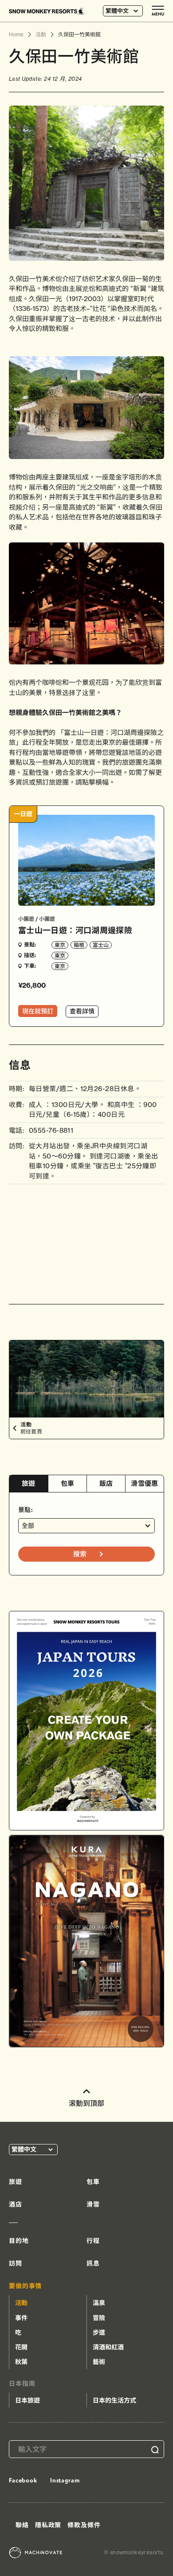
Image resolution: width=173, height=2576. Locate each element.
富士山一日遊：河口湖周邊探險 (75, 930)
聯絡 (22, 2525)
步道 (99, 2333)
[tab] (29, 1484)
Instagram (65, 2480)
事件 (21, 2318)
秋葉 (21, 2362)
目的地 (19, 2241)
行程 (93, 2241)
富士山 (101, 945)
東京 (60, 945)
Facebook (23, 2480)
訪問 (16, 2263)
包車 (68, 1483)
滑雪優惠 (144, 1483)
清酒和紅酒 (108, 2347)
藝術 (99, 2362)
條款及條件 (84, 2525)
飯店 (106, 1483)
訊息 (93, 2263)
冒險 (99, 2318)
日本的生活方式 (114, 2400)
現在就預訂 (38, 1011)
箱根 (79, 945)
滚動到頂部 (86, 2103)
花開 (21, 2347)
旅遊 (29, 1483)
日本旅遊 (28, 2400)
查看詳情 (82, 1011)
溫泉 (99, 2303)
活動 (21, 2303)
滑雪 (93, 2204)
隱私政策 (48, 2525)
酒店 (16, 2204)
